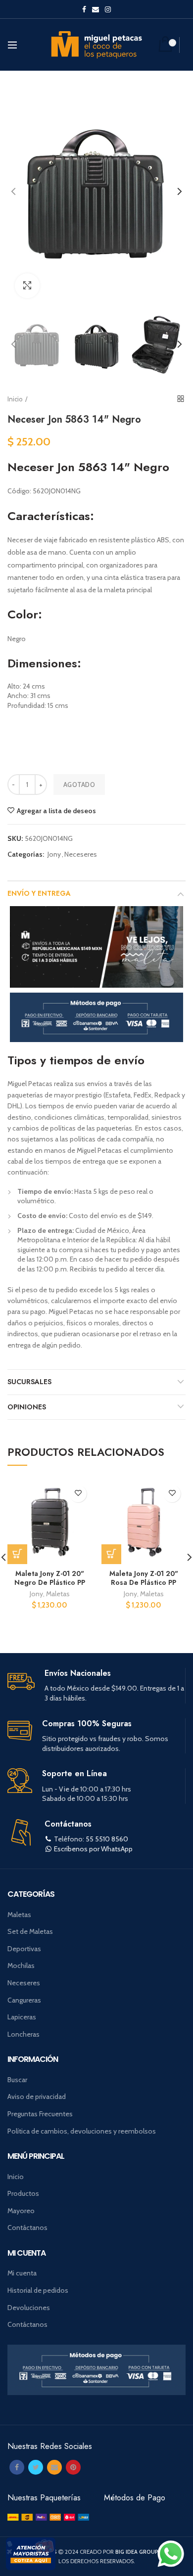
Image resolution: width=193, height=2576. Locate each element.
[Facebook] (17, 2467)
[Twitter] (36, 2467)
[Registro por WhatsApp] (171, 2554)
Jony (54, 854)
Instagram (108, 9)
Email (96, 9)
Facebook (84, 9)
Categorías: (26, 854)
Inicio (15, 399)
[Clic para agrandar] (27, 286)
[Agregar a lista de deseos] (78, 1494)
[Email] (54, 2467)
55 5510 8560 (107, 1839)
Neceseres (81, 854)
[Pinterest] (73, 2467)
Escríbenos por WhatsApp (93, 1849)
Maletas (58, 1594)
